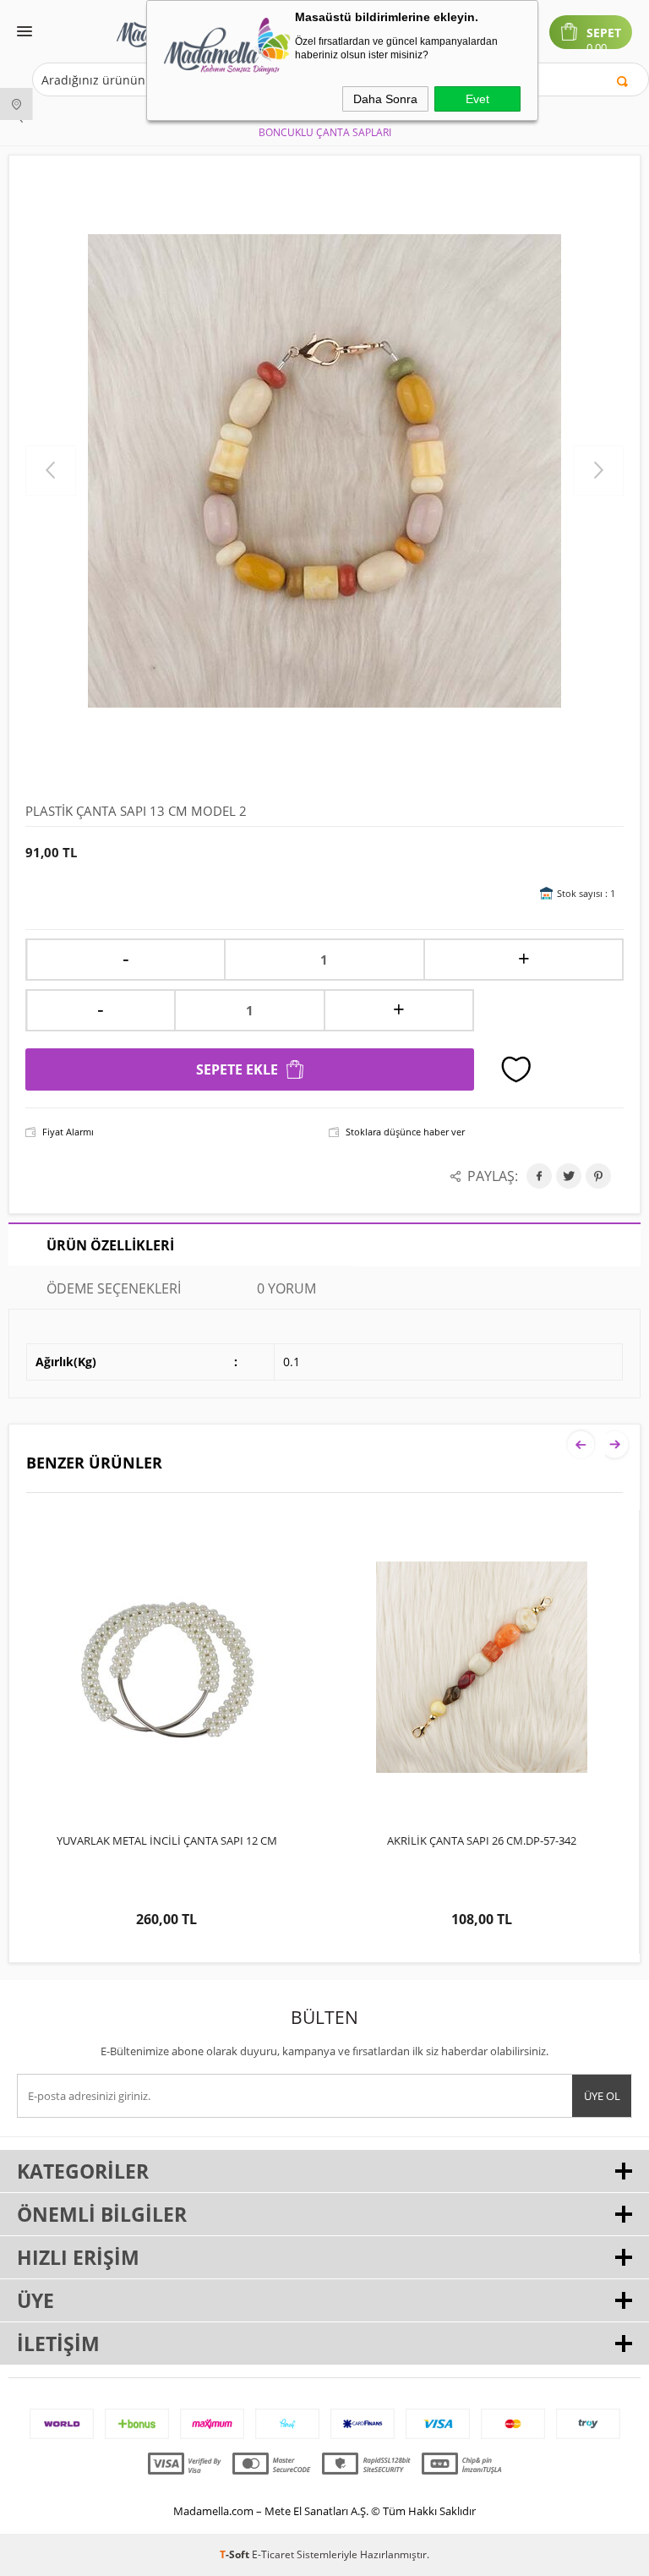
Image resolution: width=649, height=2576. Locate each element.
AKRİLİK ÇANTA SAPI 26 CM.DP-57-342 (166, 1840)
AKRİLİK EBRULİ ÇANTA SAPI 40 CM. (482, 1840)
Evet (477, 99)
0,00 (597, 48)
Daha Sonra (385, 99)
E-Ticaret (273, 2554)
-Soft (236, 2554)
